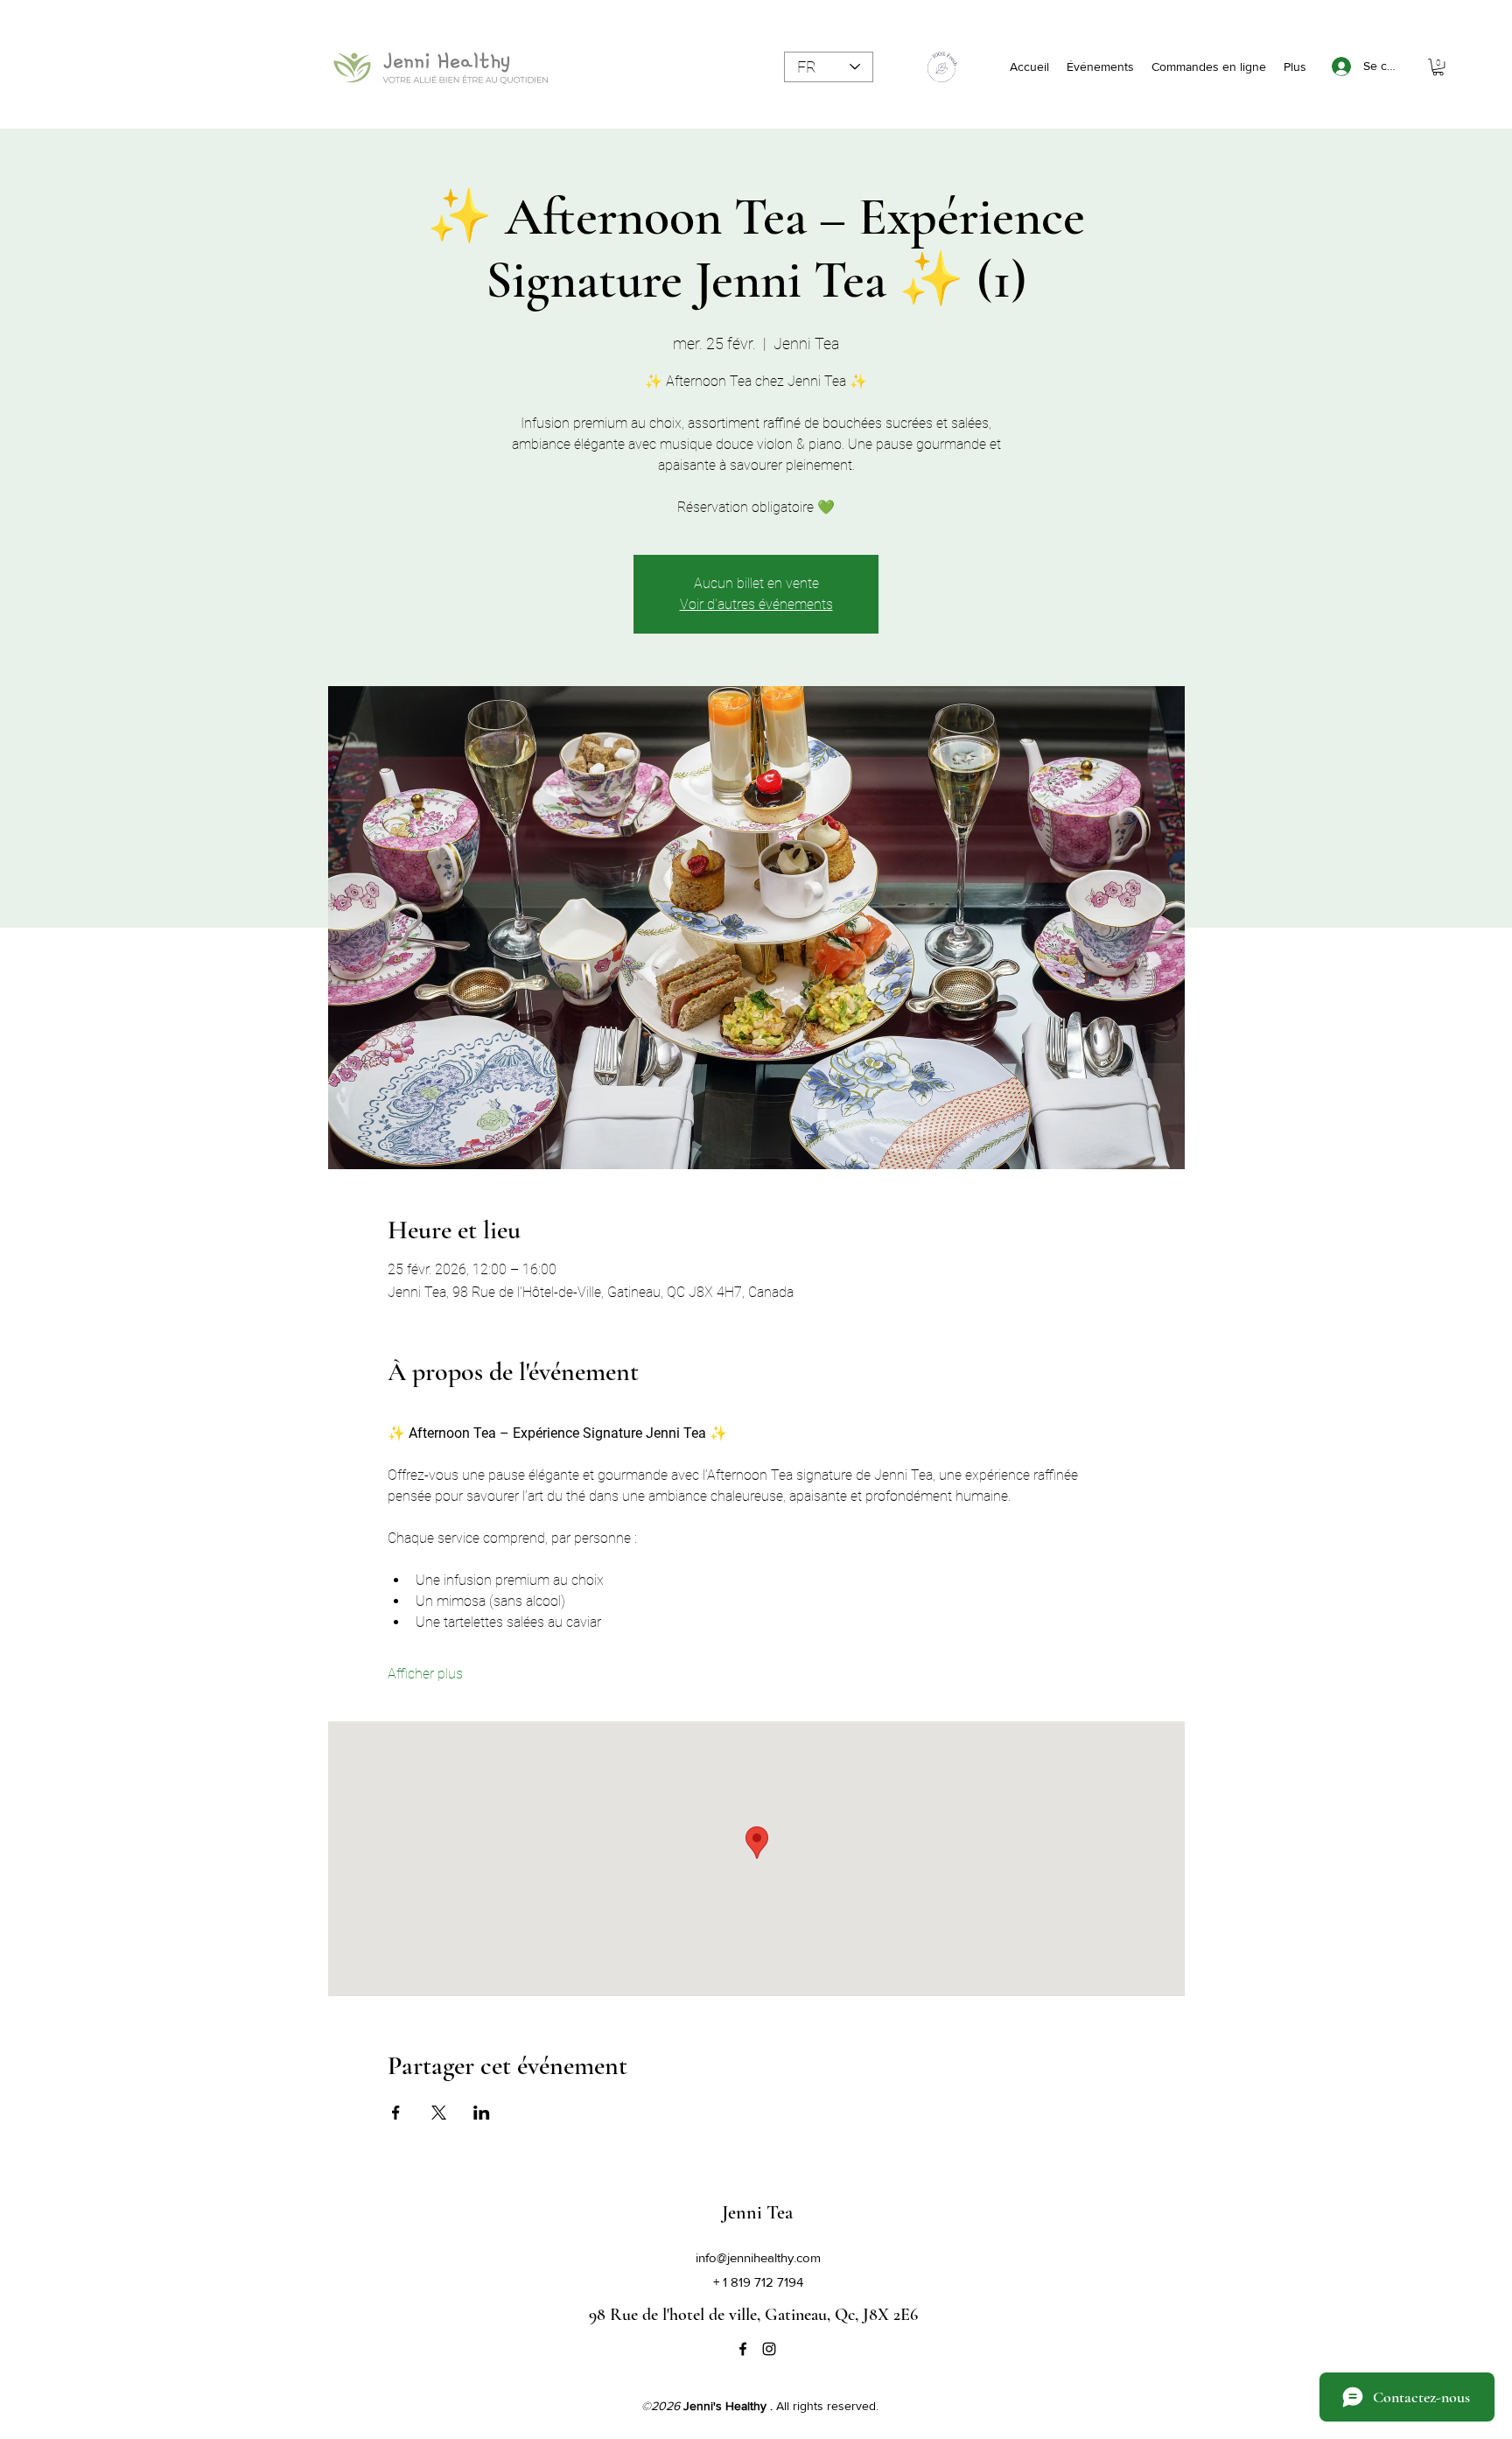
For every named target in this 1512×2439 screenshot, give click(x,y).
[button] (1438, 67)
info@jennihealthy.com (758, 2257)
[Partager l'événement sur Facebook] (396, 2113)
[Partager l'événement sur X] (439, 2113)
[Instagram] (769, 2349)
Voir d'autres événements (756, 604)
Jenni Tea (757, 2212)
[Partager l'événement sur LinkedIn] (482, 2113)
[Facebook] (743, 2349)
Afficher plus (425, 1674)
